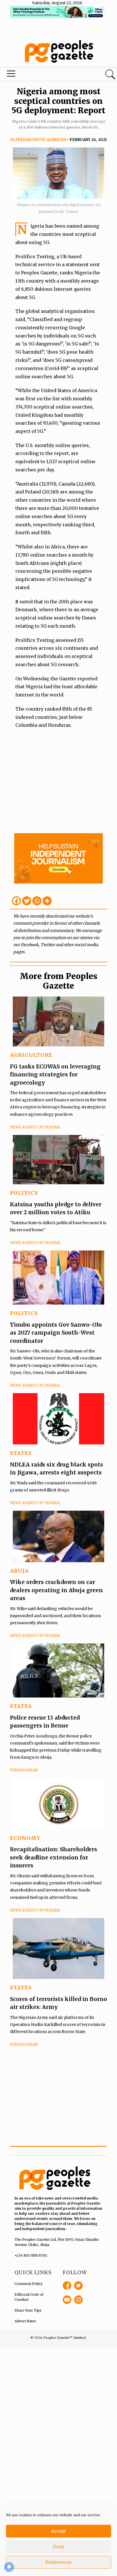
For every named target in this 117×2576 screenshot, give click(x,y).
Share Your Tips (28, 2310)
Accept (58, 2531)
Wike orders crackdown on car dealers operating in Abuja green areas (56, 1590)
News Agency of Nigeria (35, 1127)
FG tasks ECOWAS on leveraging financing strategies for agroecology (55, 1075)
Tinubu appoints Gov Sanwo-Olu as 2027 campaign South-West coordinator (56, 1333)
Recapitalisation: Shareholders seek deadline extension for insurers (54, 1857)
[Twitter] (27, 901)
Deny (58, 2547)
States (21, 1453)
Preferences (58, 2562)
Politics (24, 1193)
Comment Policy (29, 2284)
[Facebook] (16, 901)
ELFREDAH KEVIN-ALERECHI (38, 140)
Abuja (19, 1571)
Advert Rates (25, 2321)
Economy (25, 1838)
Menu (40, 75)
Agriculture (31, 1055)
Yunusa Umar (24, 1770)
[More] (47, 901)
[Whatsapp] (37, 901)
